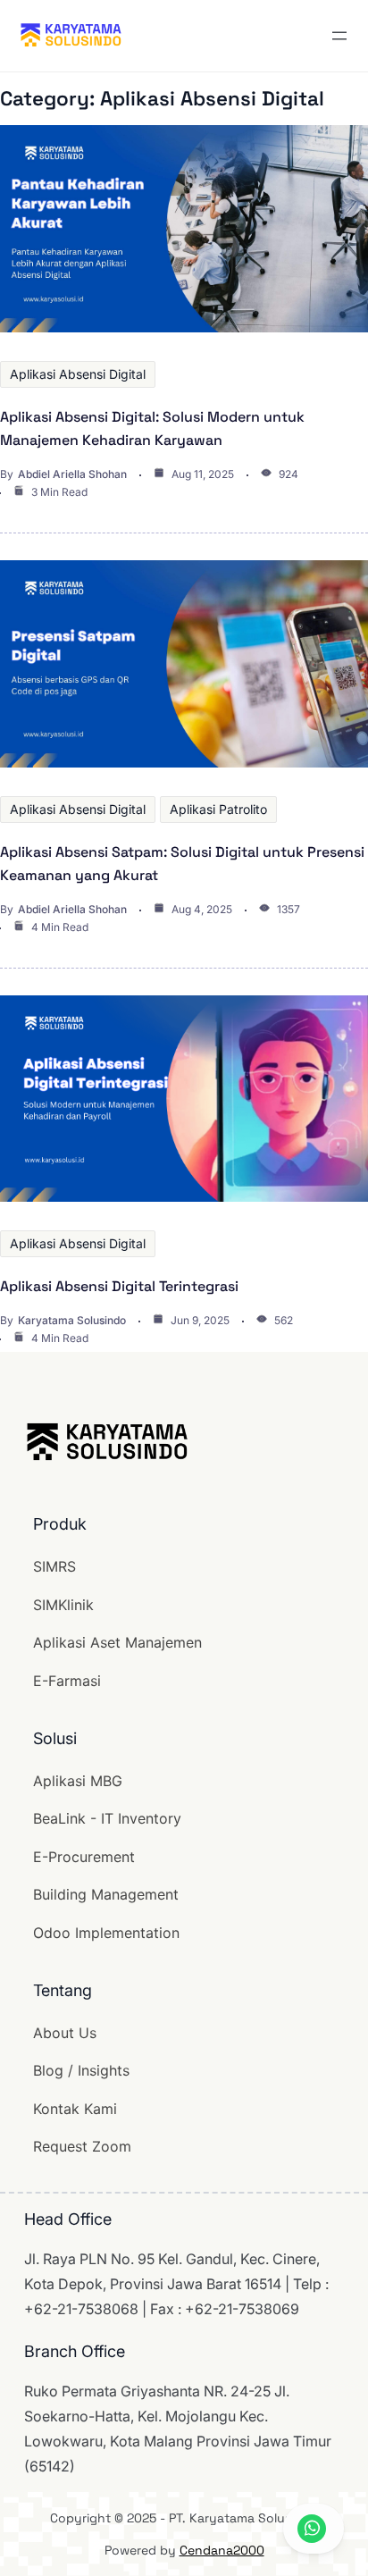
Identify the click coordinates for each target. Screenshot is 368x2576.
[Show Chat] (314, 2529)
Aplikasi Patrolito (218, 809)
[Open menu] (339, 36)
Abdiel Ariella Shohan (72, 474)
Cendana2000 (222, 2550)
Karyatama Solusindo (72, 1320)
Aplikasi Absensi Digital (78, 374)
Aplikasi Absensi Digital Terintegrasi (119, 1286)
